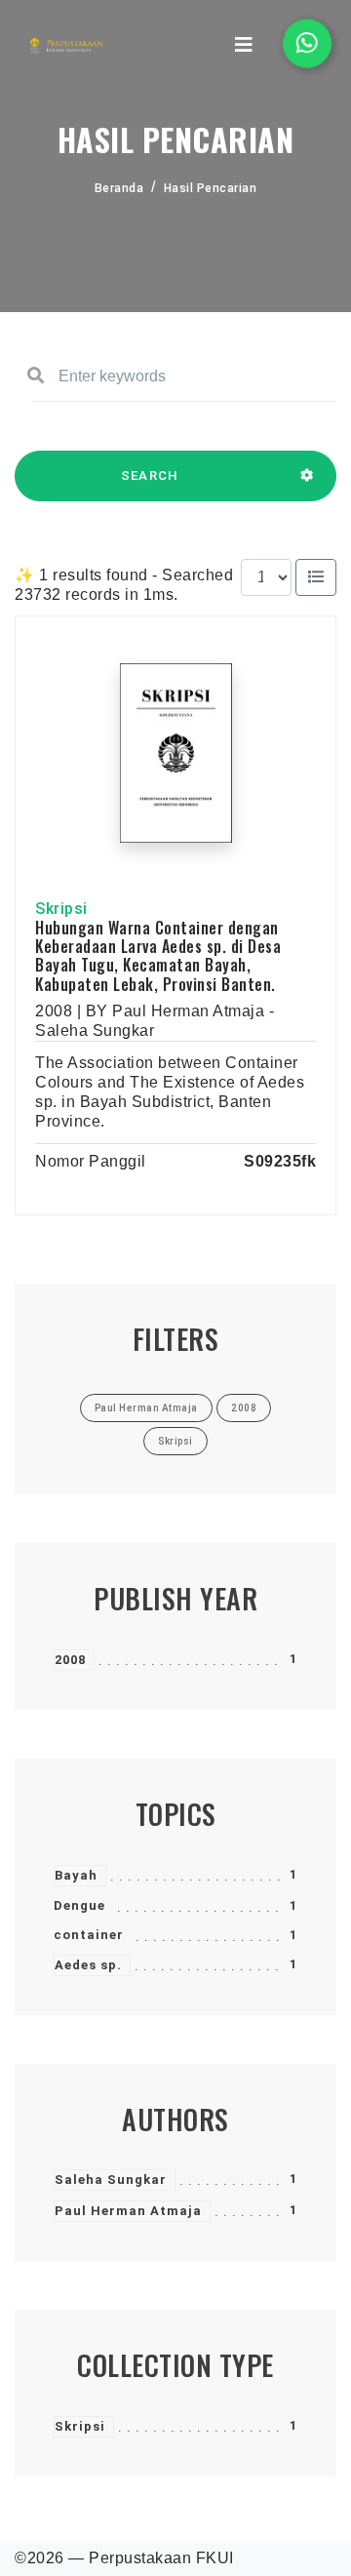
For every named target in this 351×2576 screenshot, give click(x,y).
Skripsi (80, 2426)
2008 (70, 1660)
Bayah (76, 1875)
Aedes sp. (88, 1965)
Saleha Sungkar (111, 2180)
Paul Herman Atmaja (128, 2211)
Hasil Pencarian (211, 188)
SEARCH (150, 476)
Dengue (79, 1905)
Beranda (119, 188)
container (89, 1935)
